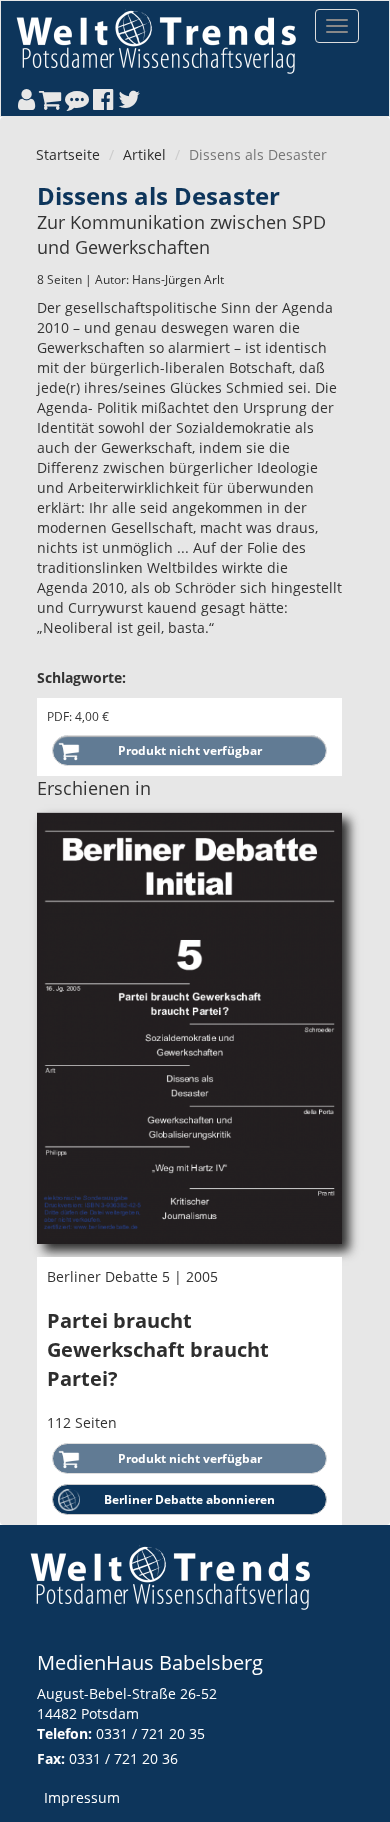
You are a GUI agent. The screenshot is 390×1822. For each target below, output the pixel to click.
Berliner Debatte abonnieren (189, 1499)
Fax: (51, 1758)
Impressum (82, 1797)
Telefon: (64, 1733)
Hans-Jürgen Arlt (178, 279)
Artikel (144, 154)
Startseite (68, 154)
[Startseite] (156, 41)
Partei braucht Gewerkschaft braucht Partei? (158, 1349)
